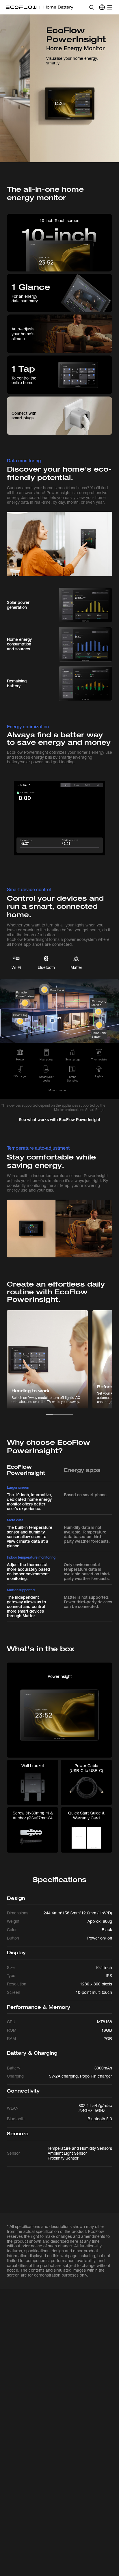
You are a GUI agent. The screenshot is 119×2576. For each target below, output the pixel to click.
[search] (92, 7)
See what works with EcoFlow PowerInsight (59, 1120)
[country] (102, 7)
